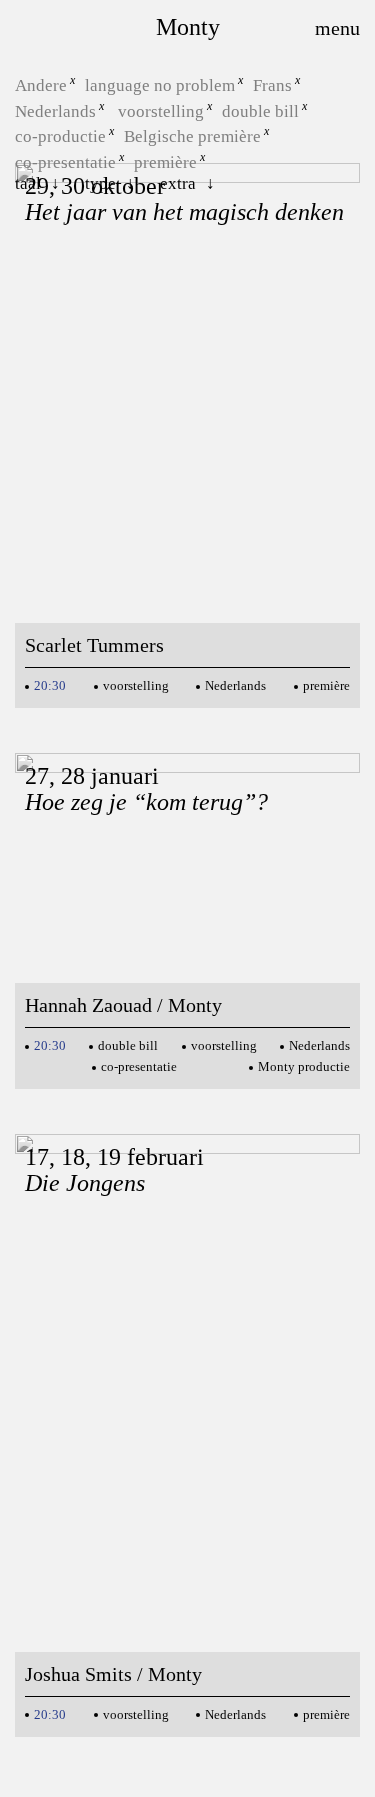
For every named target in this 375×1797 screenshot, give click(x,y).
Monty (188, 27)
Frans (272, 85)
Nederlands (55, 110)
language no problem (160, 85)
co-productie (60, 136)
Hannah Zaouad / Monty (123, 1005)
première (165, 162)
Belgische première (192, 136)
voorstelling (161, 110)
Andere (41, 85)
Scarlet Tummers (94, 645)
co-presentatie (65, 162)
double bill (260, 110)
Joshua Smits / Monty (113, 1674)
